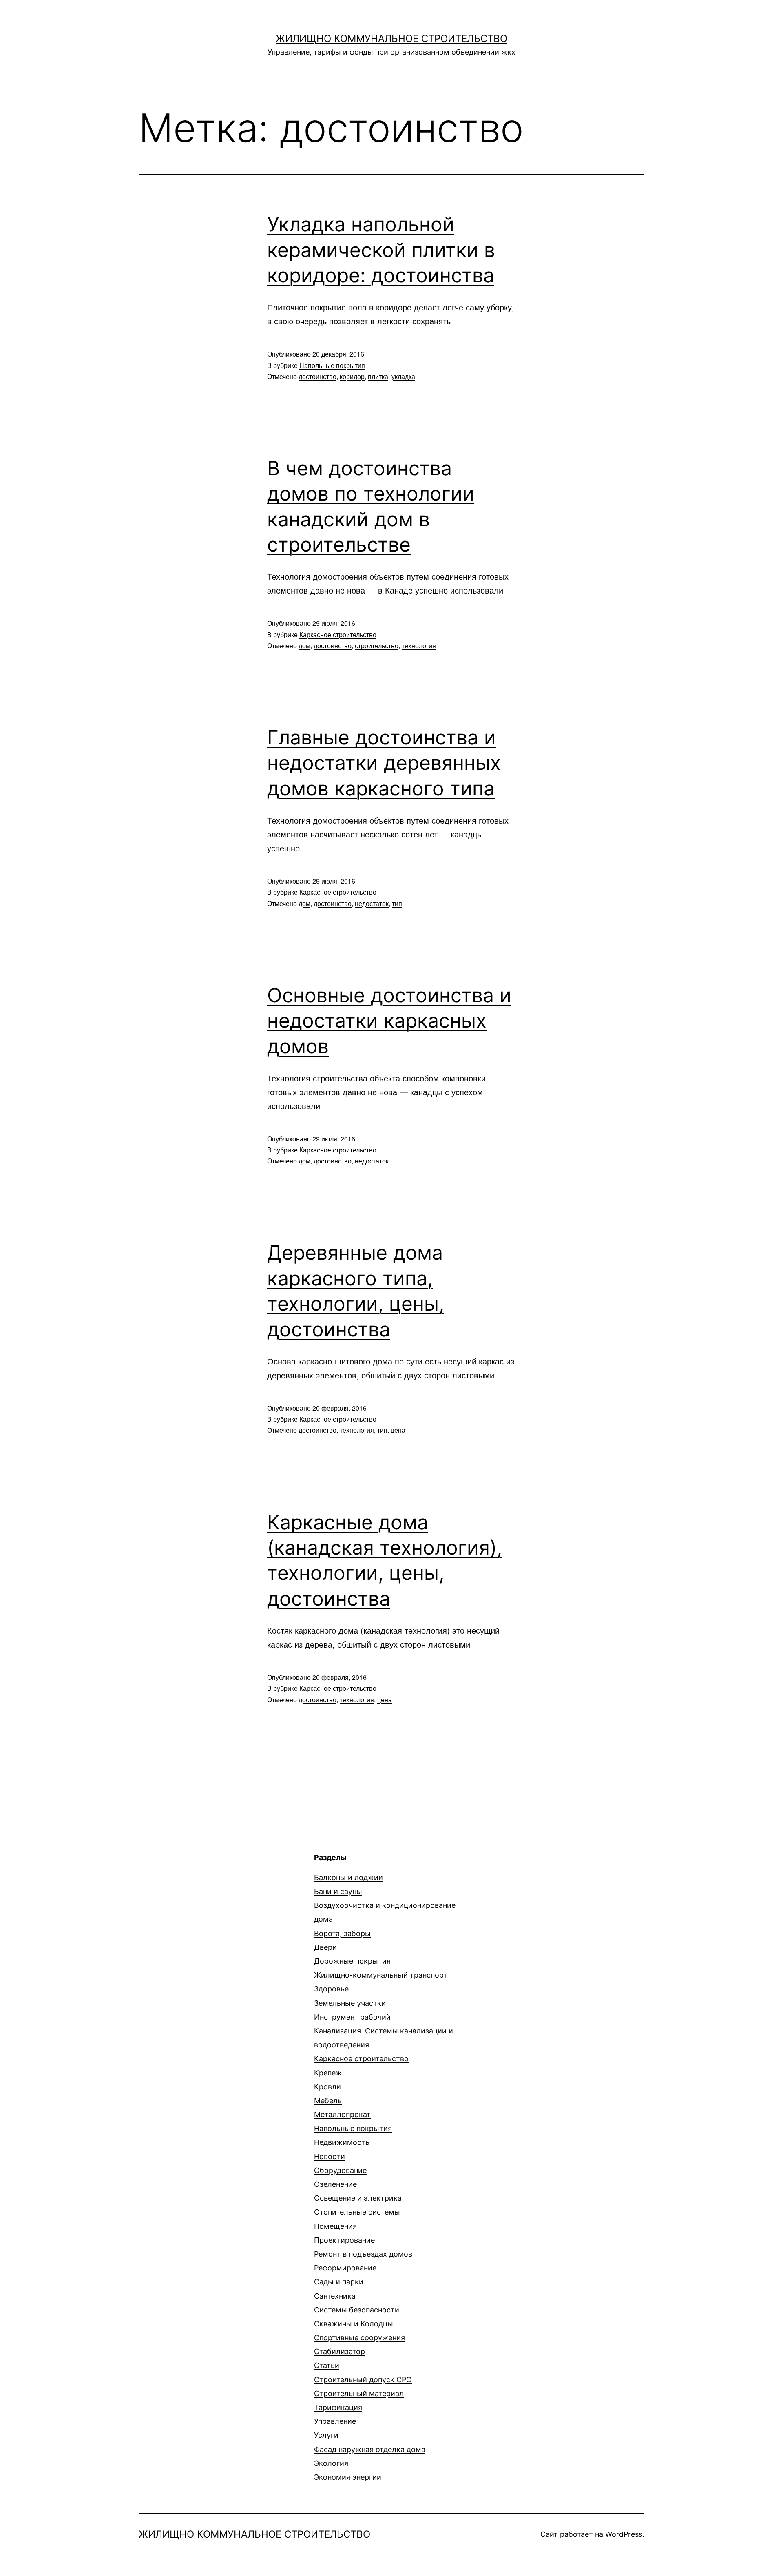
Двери (325, 1947)
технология (419, 646)
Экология (331, 2463)
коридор (352, 376)
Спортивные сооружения (359, 2338)
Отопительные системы (357, 2212)
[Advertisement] (207, 1909)
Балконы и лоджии (348, 1877)
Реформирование (345, 2268)
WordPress (624, 2534)
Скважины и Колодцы (354, 2324)
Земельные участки (350, 2003)
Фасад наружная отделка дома (370, 2449)
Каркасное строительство (338, 635)
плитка (378, 376)
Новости (330, 2156)
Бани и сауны (338, 1891)
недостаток (372, 903)
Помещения (335, 2226)
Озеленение (335, 2184)
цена (398, 1430)
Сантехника (335, 2296)
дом (304, 646)
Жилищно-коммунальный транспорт (381, 1975)
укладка (403, 376)
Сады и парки (339, 2282)
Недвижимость (342, 2142)
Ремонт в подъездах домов (363, 2254)
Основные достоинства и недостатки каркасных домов (389, 1021)
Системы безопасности (357, 2310)
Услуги (326, 2435)
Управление (335, 2421)
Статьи (327, 2365)
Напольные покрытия (332, 365)
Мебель (328, 2101)
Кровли (327, 2087)
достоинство (317, 376)
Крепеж (328, 2073)
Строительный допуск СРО (363, 2380)
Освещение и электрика (358, 2198)
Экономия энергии (348, 2477)
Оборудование (340, 2170)
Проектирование (344, 2240)
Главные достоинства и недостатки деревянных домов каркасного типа (384, 763)
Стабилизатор (340, 2351)
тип (397, 903)
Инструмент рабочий (352, 2017)
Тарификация (338, 2407)
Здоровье (331, 1989)
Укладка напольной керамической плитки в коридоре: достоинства (381, 250)
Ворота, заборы (342, 1933)
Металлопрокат (342, 2114)
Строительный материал (359, 2393)
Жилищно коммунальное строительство (391, 39)
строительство (377, 646)
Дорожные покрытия (352, 1961)
